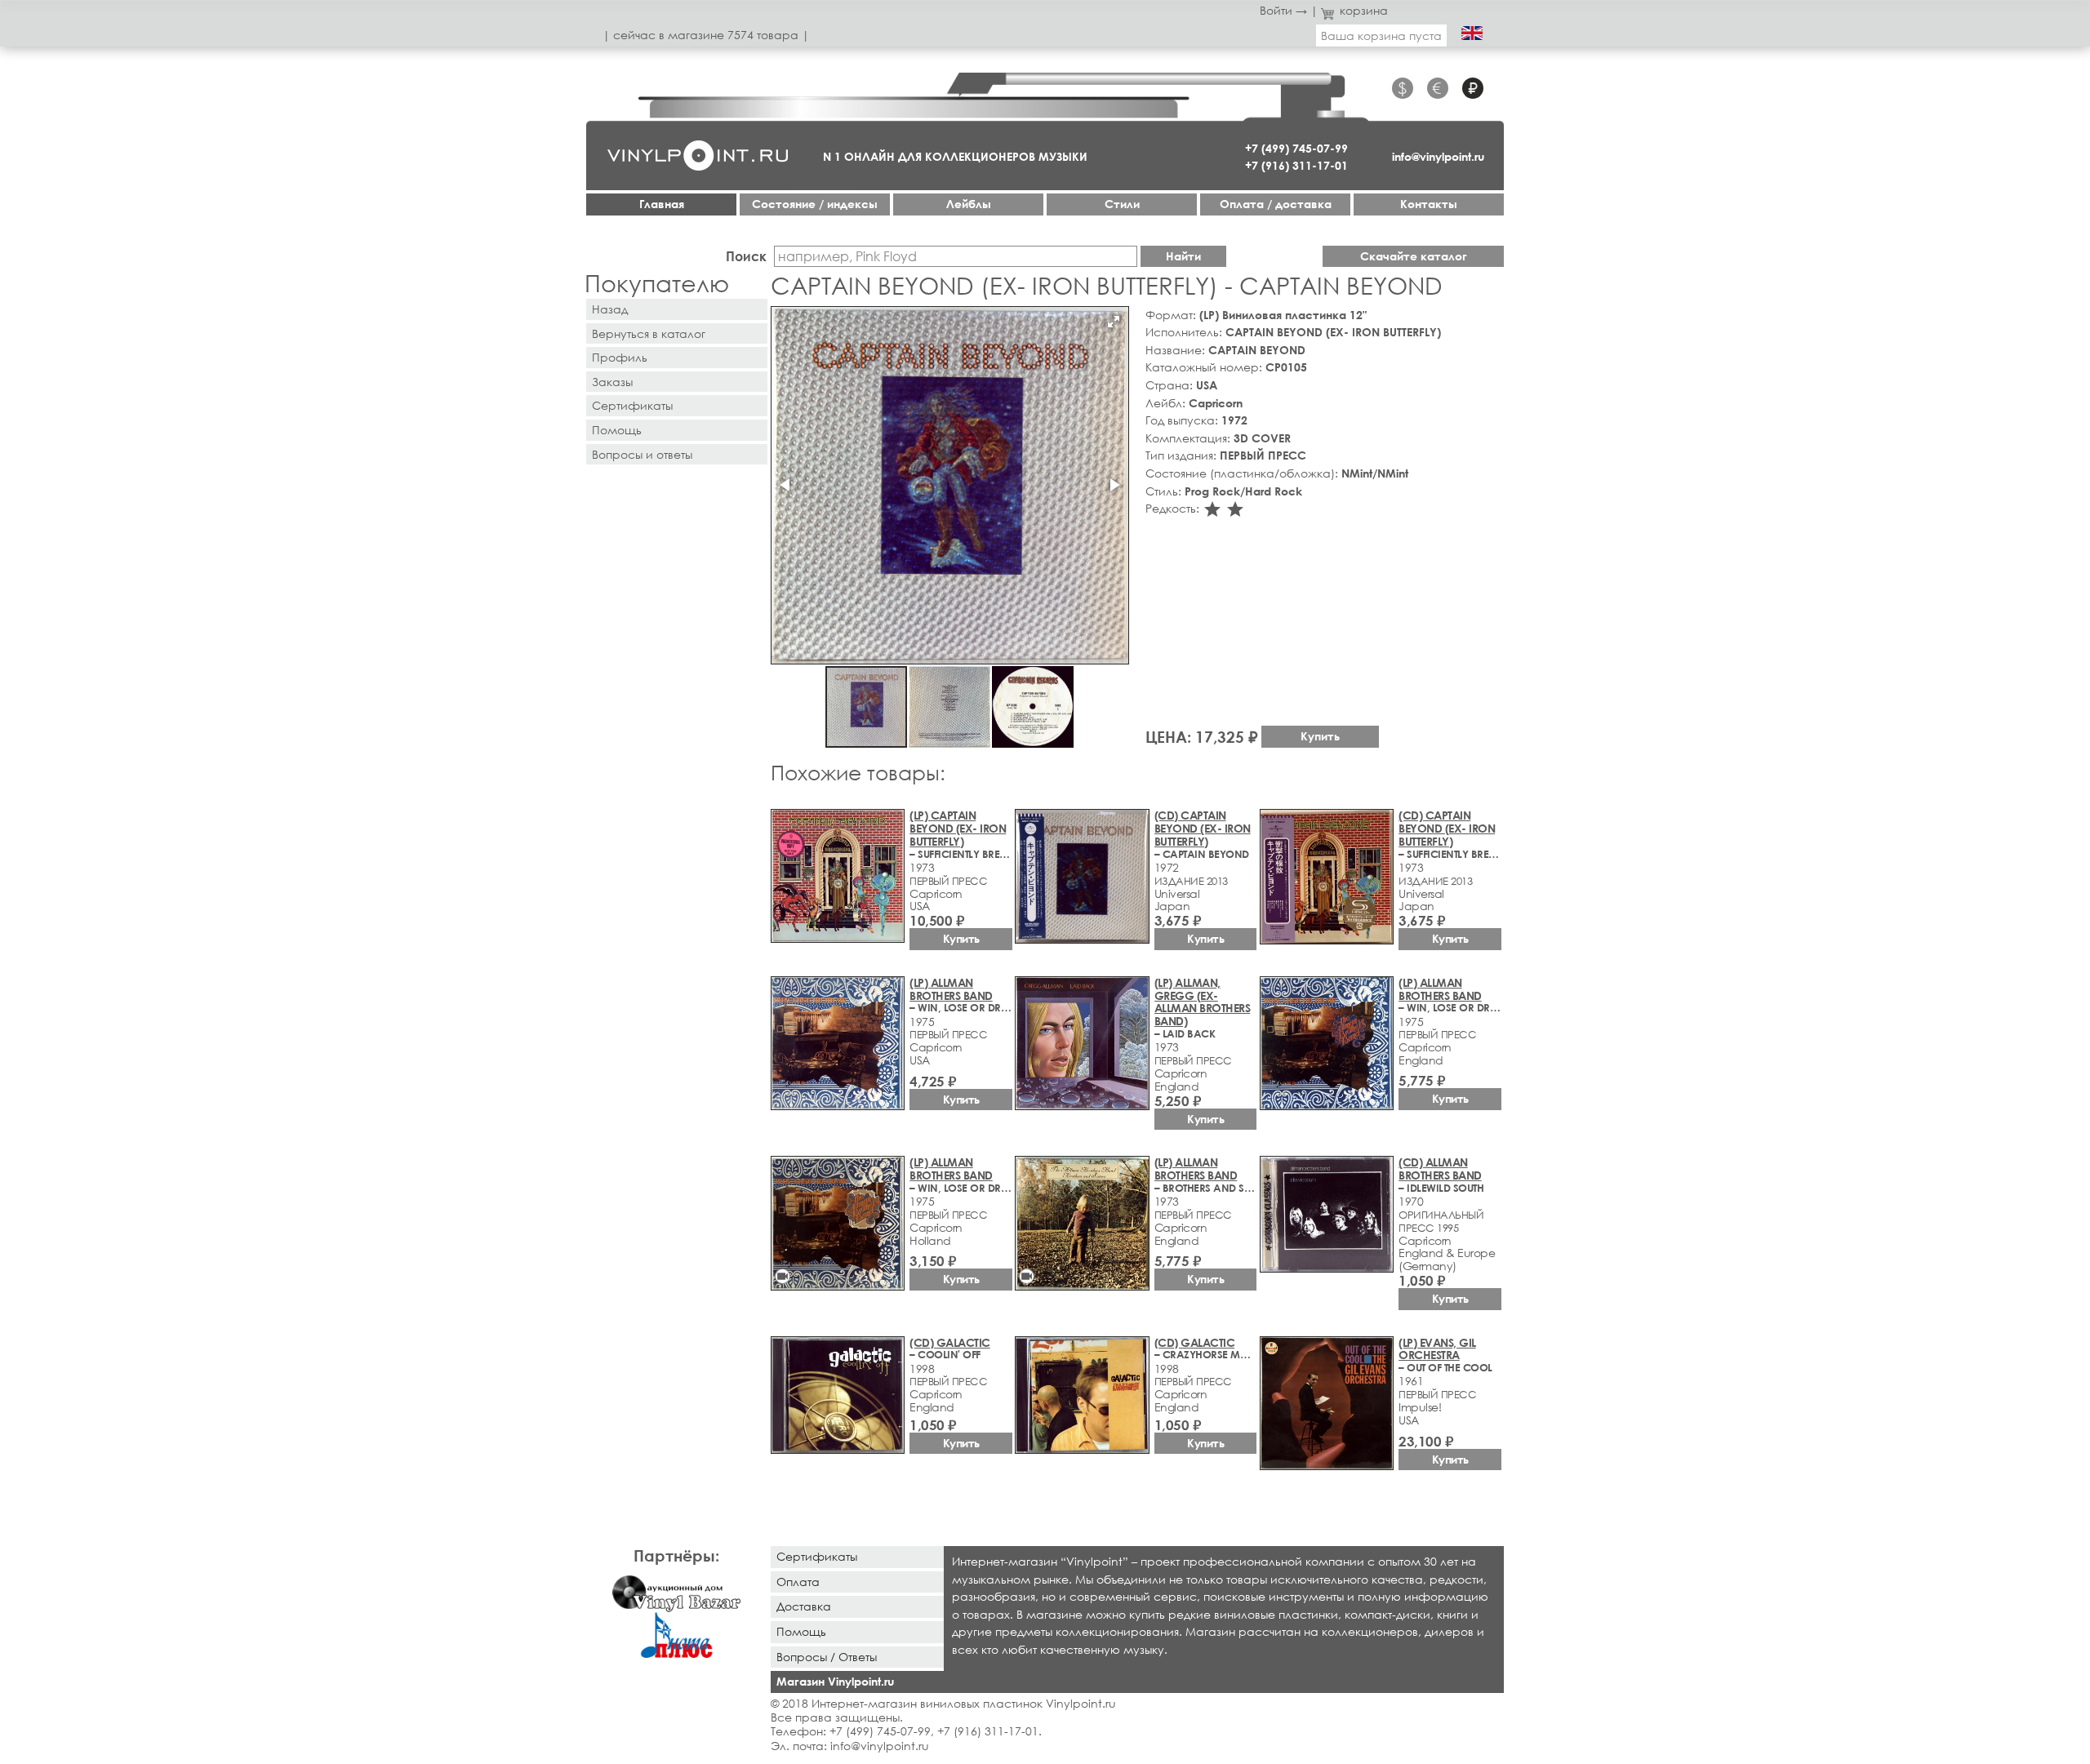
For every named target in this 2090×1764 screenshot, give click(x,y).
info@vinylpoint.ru (1438, 156)
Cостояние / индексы (815, 204)
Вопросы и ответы (642, 454)
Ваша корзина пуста (1381, 36)
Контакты (1429, 204)
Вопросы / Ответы (827, 1657)
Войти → (1283, 10)
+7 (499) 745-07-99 (1296, 148)
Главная (662, 204)
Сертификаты (632, 405)
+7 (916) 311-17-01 (1296, 165)
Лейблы (969, 204)
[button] (1114, 322)
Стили (1122, 204)
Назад (610, 309)
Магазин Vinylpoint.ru (835, 1681)
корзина (1364, 10)
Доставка (804, 1606)
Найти (1183, 256)
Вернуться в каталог (649, 333)
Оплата (798, 1582)
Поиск (746, 256)
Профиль (620, 357)
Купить (1320, 736)
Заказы (612, 382)
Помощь (617, 430)
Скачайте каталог (1414, 256)
